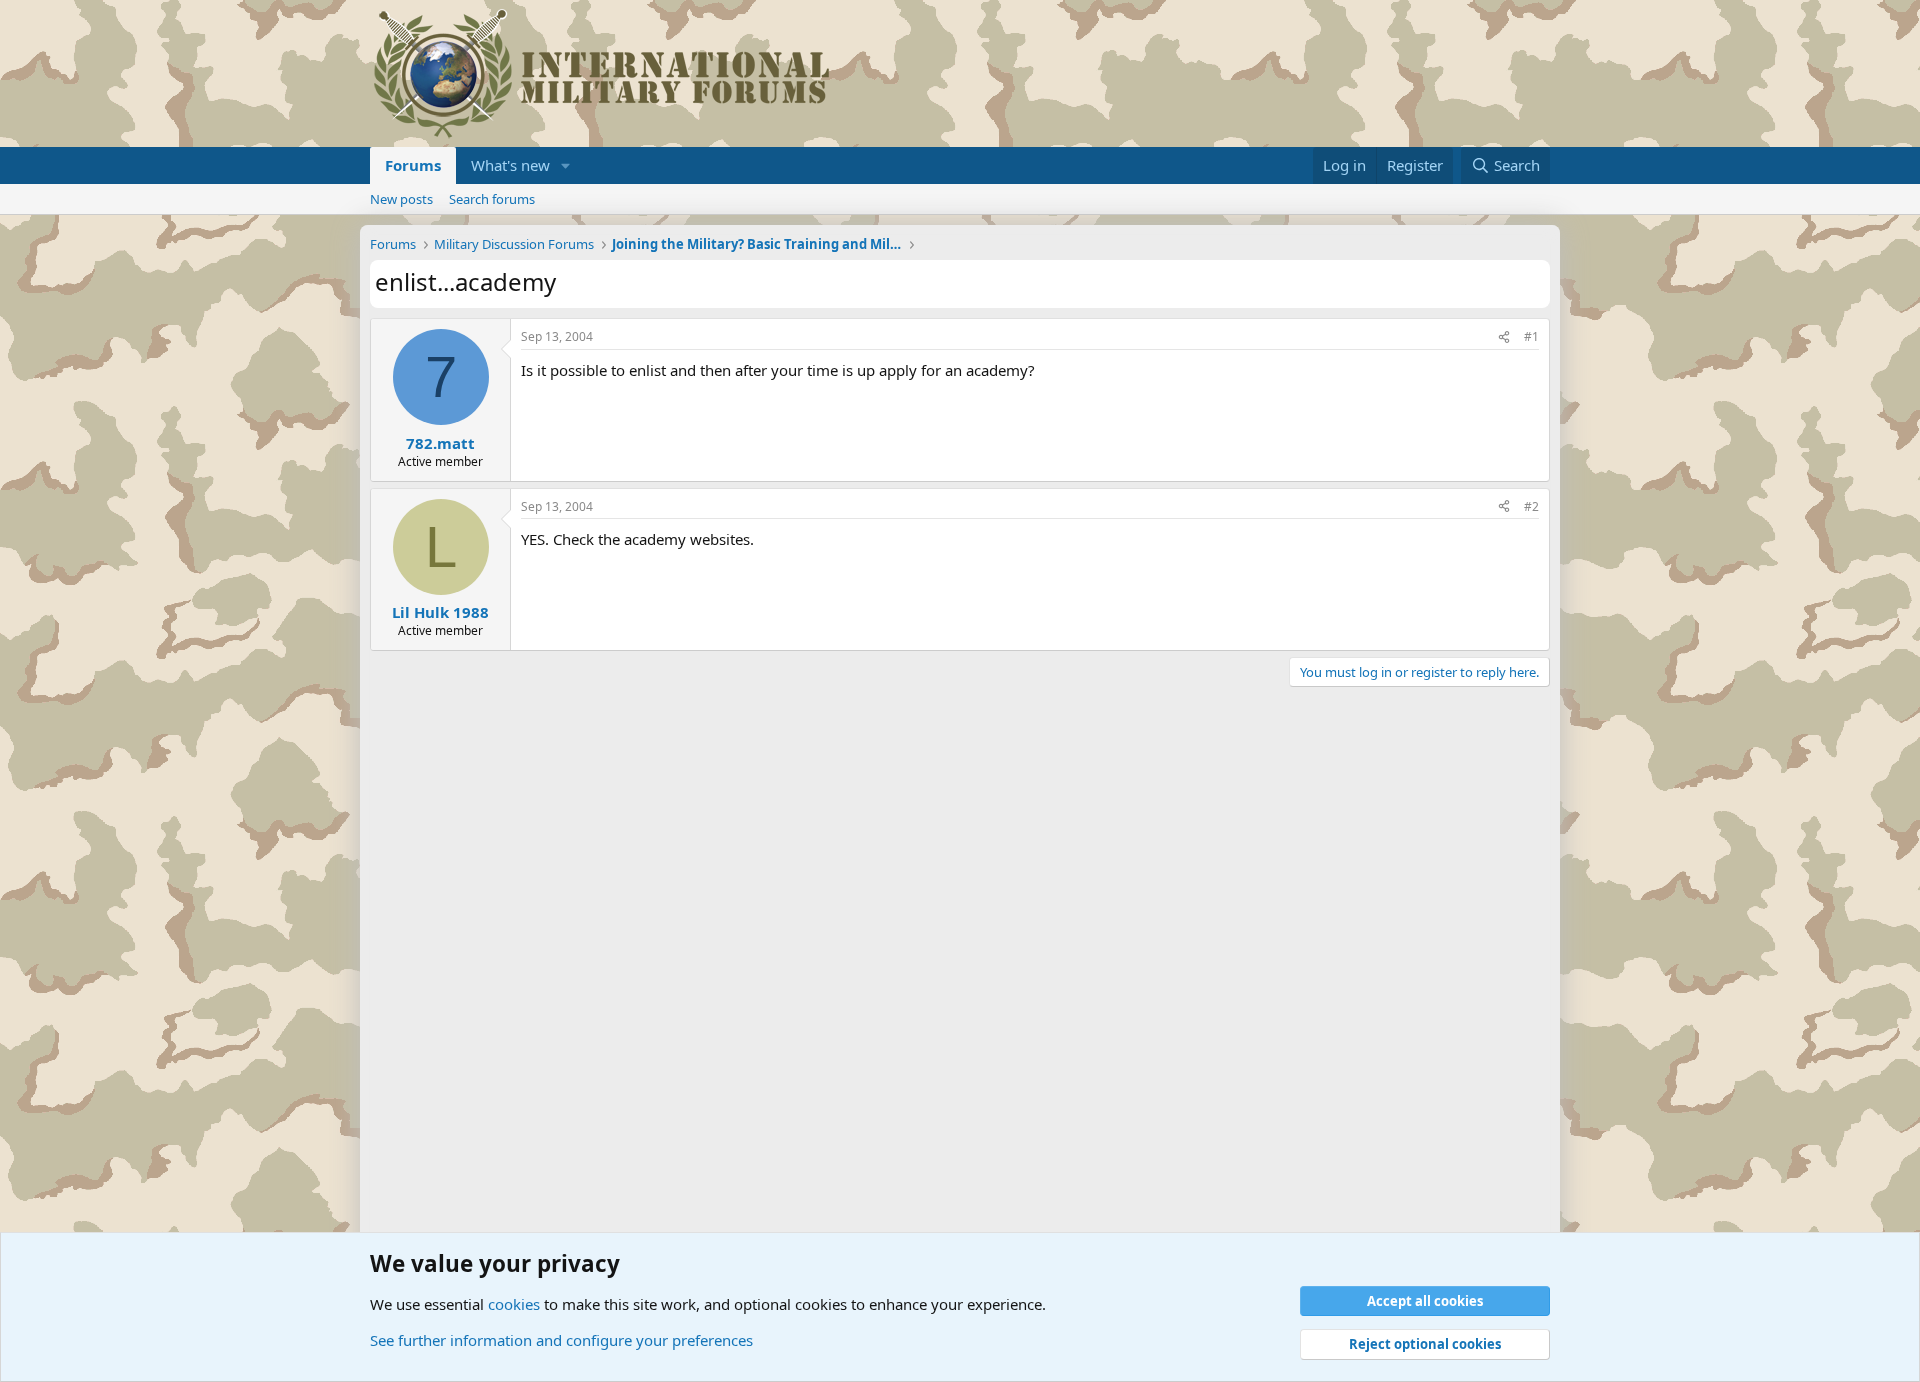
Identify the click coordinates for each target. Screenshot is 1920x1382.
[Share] (1504, 337)
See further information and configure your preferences (561, 1340)
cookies (514, 1304)
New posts (401, 199)
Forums (413, 165)
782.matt (440, 443)
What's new (510, 165)
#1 (1531, 336)
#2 (1531, 506)
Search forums (492, 199)
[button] (566, 165)
